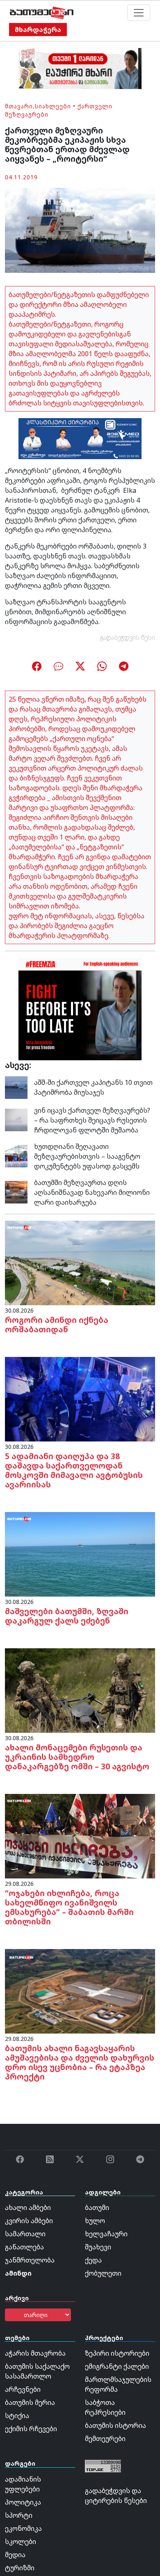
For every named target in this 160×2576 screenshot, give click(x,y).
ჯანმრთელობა (30, 2260)
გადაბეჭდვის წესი (128, 637)
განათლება (24, 2247)
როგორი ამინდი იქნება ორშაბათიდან (57, 1325)
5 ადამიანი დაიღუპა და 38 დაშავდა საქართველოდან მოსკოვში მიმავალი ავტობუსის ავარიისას (74, 1470)
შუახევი (98, 2247)
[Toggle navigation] (139, 13)
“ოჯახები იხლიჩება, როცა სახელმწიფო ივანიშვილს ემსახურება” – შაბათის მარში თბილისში (69, 1907)
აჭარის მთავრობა (35, 2353)
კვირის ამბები (29, 2221)
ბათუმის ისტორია (115, 2425)
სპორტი (19, 2515)
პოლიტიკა (23, 2502)
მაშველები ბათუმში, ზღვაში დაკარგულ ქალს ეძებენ (67, 1616)
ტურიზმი (20, 2568)
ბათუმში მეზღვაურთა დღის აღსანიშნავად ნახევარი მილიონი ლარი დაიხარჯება (92, 1192)
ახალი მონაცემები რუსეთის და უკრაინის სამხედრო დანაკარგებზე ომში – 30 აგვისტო (77, 1757)
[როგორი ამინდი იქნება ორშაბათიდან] (80, 1262)
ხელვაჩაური (106, 2234)
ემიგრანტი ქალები (117, 2366)
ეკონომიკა (23, 2528)
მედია (15, 2555)
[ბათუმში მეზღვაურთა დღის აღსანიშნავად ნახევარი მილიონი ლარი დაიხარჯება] (16, 1192)
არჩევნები (23, 2389)
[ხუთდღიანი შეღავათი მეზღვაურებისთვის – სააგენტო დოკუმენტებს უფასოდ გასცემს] (16, 1155)
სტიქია (17, 2416)
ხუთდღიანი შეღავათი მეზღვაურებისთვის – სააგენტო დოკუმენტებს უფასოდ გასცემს (87, 1156)
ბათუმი (97, 2208)
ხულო (95, 2221)
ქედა (93, 2260)
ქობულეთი (103, 2273)
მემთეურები (105, 2439)
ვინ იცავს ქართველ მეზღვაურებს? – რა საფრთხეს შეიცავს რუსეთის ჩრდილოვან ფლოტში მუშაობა (92, 1120)
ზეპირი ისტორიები (117, 2353)
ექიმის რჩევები (31, 2429)
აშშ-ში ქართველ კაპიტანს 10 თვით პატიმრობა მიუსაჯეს (93, 1087)
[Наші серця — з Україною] (42, 13)
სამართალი (25, 2234)
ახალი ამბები (28, 2208)
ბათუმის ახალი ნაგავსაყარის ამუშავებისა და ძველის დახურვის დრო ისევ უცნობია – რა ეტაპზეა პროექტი (80, 2062)
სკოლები (21, 2542)
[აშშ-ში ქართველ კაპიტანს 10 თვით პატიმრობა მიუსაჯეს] (16, 1087)
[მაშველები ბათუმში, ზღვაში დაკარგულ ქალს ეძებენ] (80, 1553)
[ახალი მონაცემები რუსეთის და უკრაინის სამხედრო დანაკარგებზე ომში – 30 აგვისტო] (80, 1690)
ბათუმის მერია (30, 2402)
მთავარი (19, 106)
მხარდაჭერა (38, 30)
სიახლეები (53, 106)
